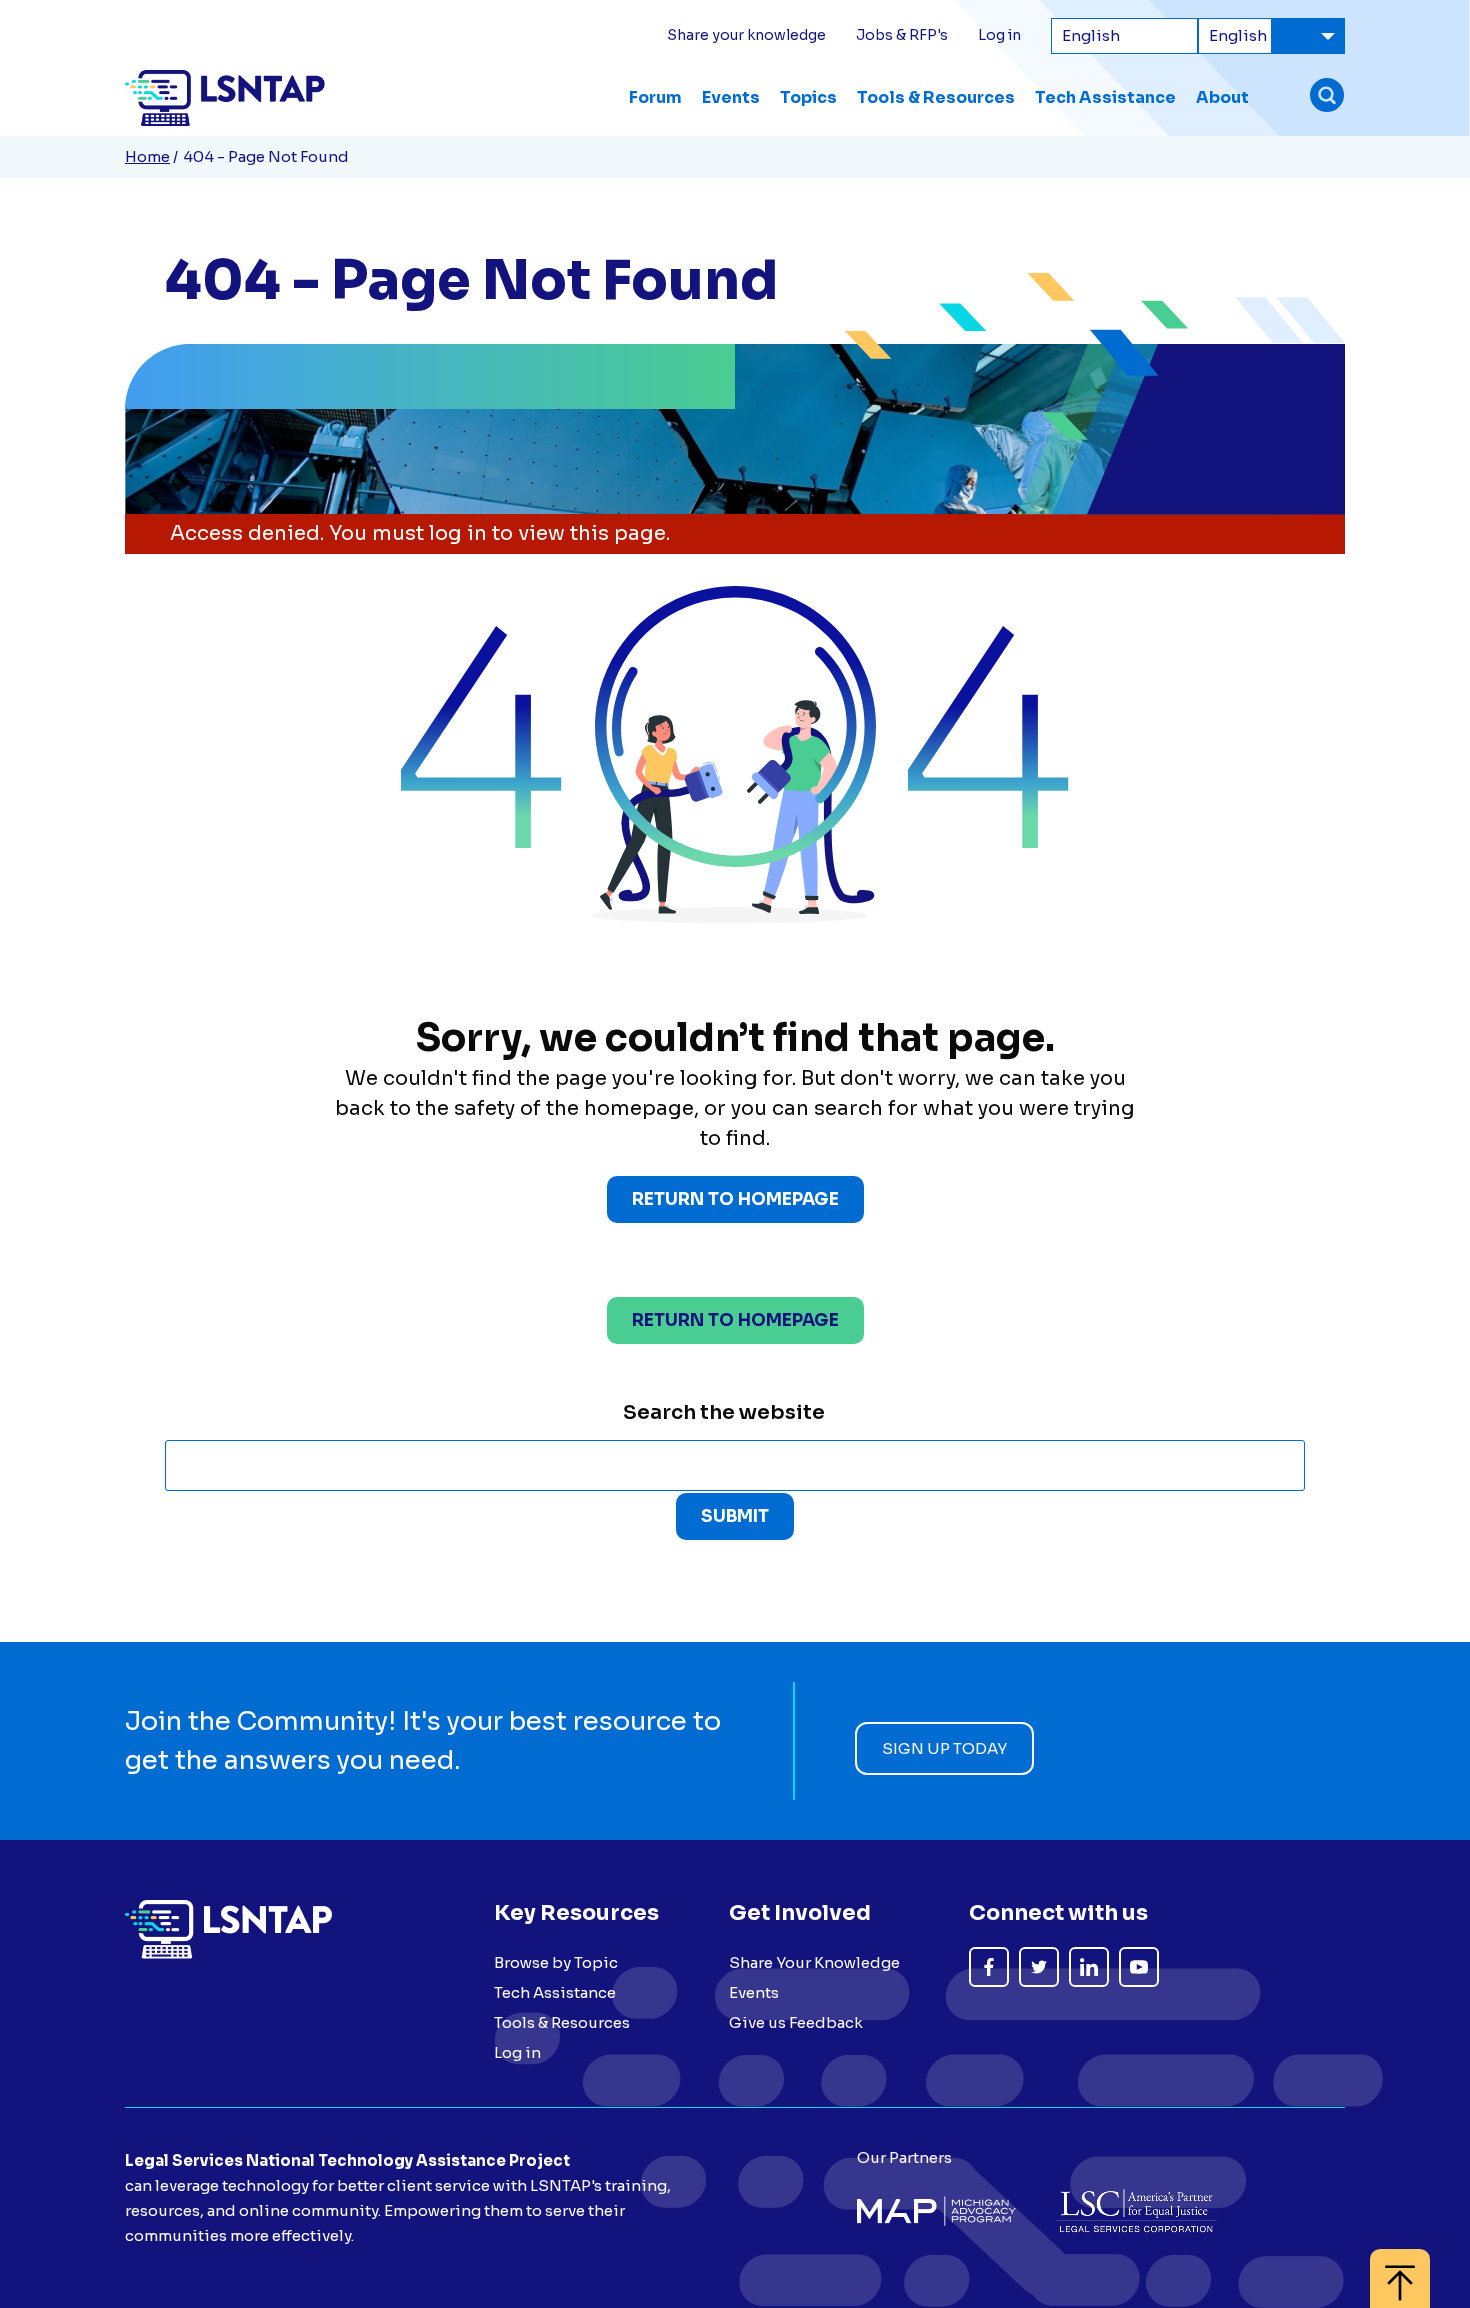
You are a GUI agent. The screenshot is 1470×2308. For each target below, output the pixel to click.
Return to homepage (735, 1320)
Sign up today (944, 1748)
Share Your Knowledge (814, 1962)
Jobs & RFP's (902, 35)
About (1222, 97)
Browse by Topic (556, 1962)
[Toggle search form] (1327, 97)
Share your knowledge (746, 35)
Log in (999, 35)
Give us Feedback (796, 2022)
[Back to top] (1400, 2268)
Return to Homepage (735, 1199)
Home (147, 156)
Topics (808, 97)
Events (731, 97)
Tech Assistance (1105, 97)
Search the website (724, 1412)
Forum (655, 97)
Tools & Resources (936, 97)
